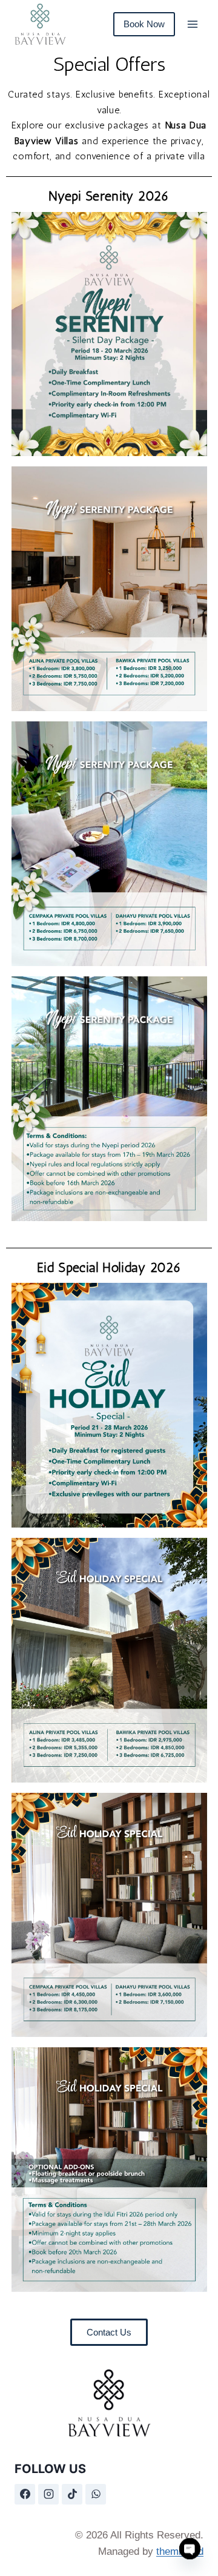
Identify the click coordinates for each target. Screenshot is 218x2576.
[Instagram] (48, 2494)
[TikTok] (72, 2494)
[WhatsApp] (96, 2494)
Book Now (144, 24)
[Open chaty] (190, 2550)
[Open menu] (192, 24)
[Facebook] (25, 2494)
